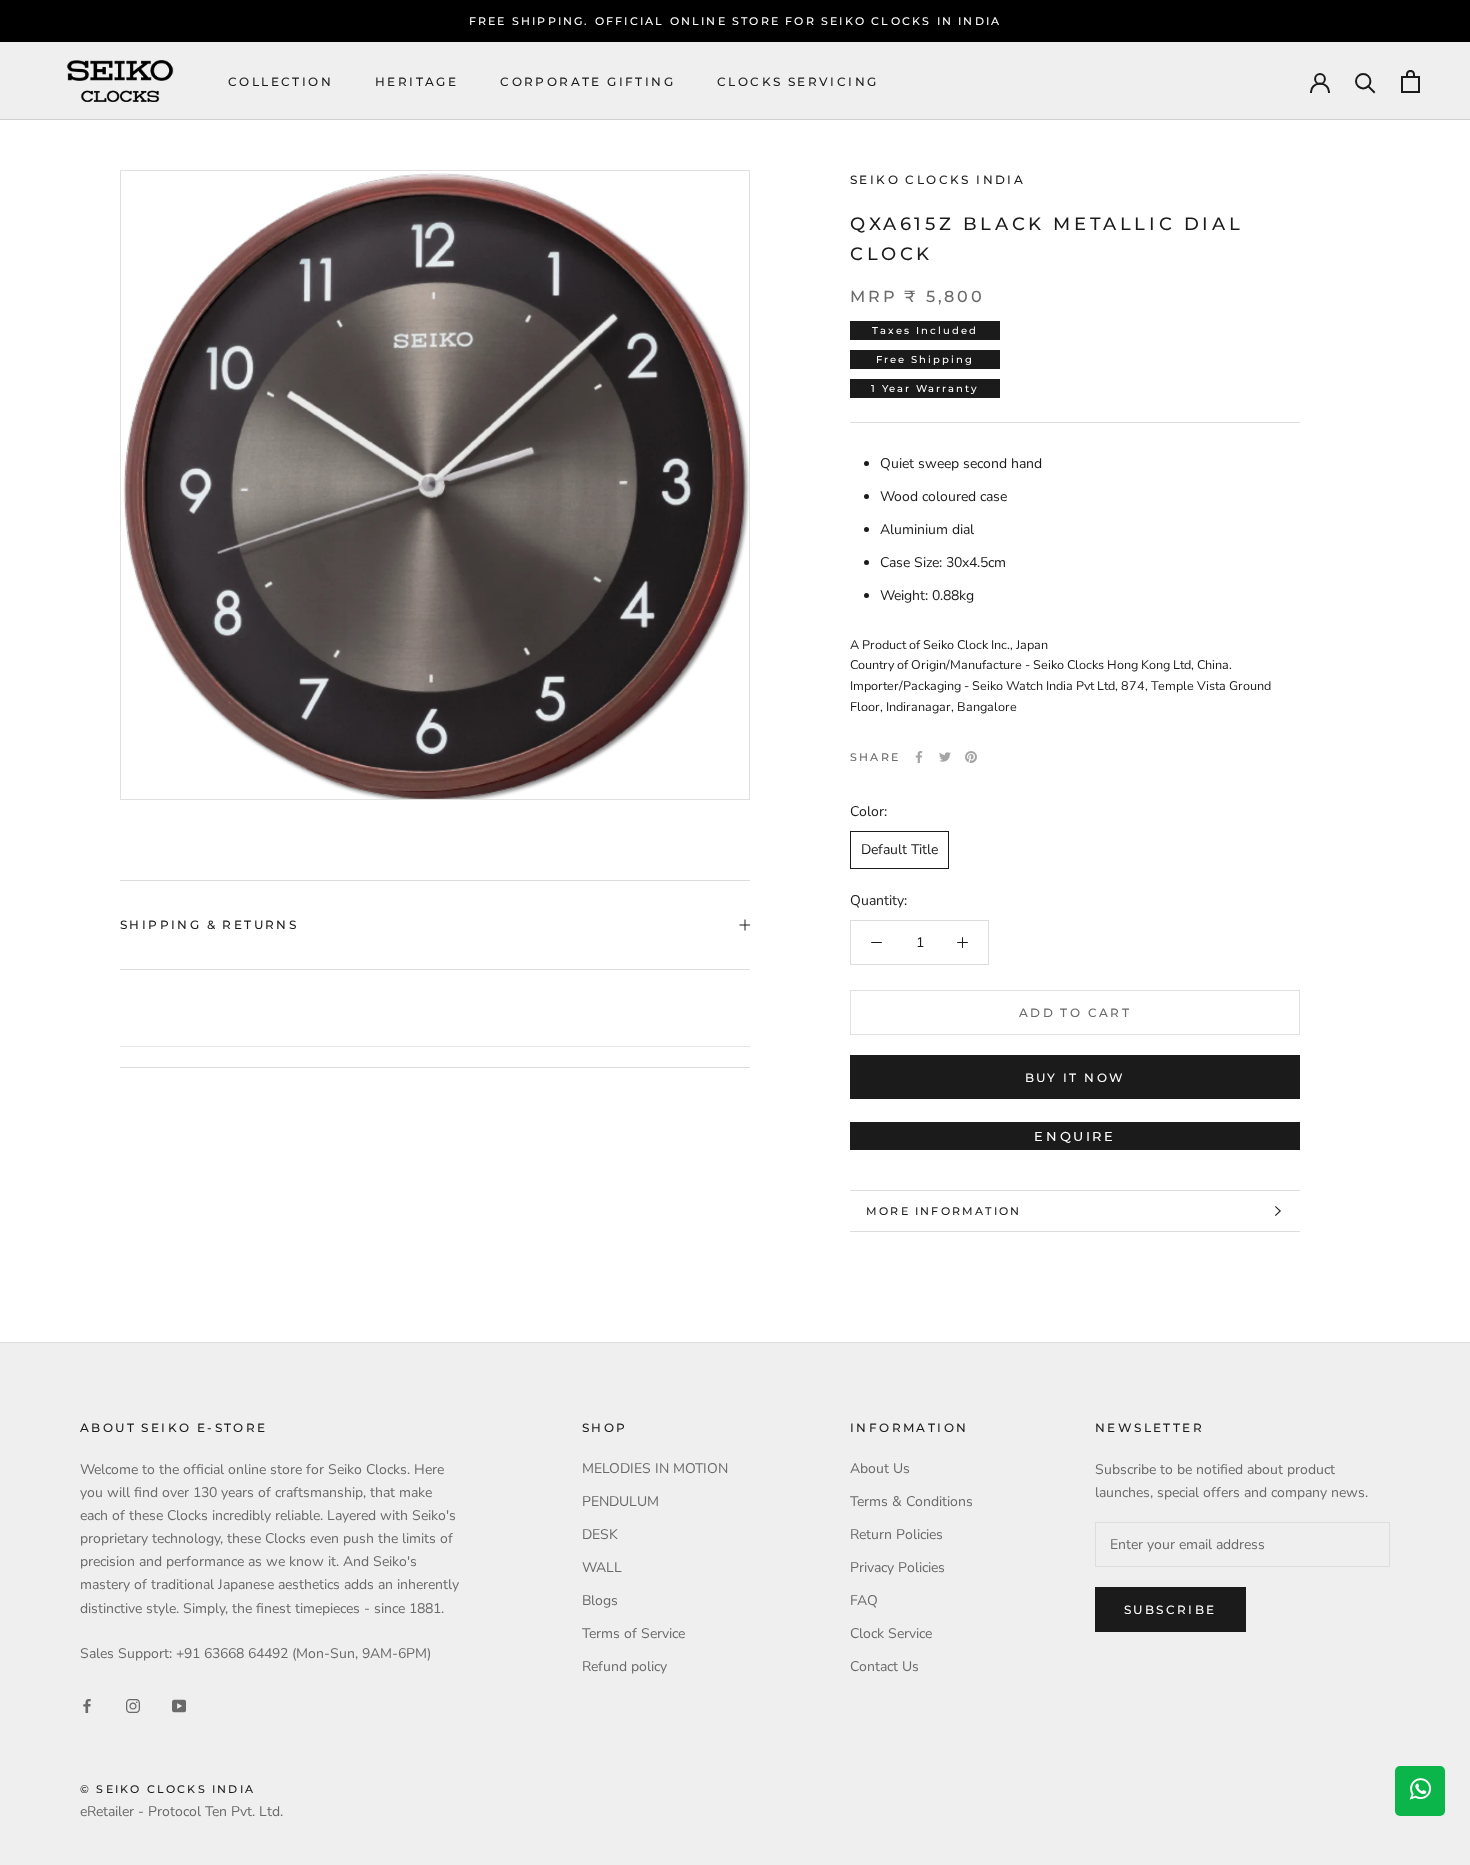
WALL (602, 1567)
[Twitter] (945, 757)
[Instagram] (133, 1704)
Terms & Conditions (911, 1501)
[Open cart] (1410, 81)
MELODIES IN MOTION (655, 1468)
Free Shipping (925, 359)
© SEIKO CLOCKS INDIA (167, 1789)
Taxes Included (925, 330)
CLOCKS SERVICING (797, 81)
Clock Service (891, 1633)
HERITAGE (416, 81)
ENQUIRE (1074, 1136)
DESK (600, 1534)
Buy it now (1075, 1077)
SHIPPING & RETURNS (209, 924)
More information (943, 1211)
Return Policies (896, 1534)
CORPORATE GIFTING (587, 81)
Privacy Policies (897, 1567)
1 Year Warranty (925, 388)
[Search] (1365, 81)
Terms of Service (633, 1633)
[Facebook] (919, 757)
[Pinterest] (971, 757)
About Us (880, 1468)
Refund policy (624, 1666)
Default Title (899, 849)
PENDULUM (620, 1501)
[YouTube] (179, 1704)
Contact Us (884, 1666)
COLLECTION (280, 81)
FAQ (864, 1600)
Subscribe (1170, 1609)
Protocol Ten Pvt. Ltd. (215, 1811)
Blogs (600, 1600)
